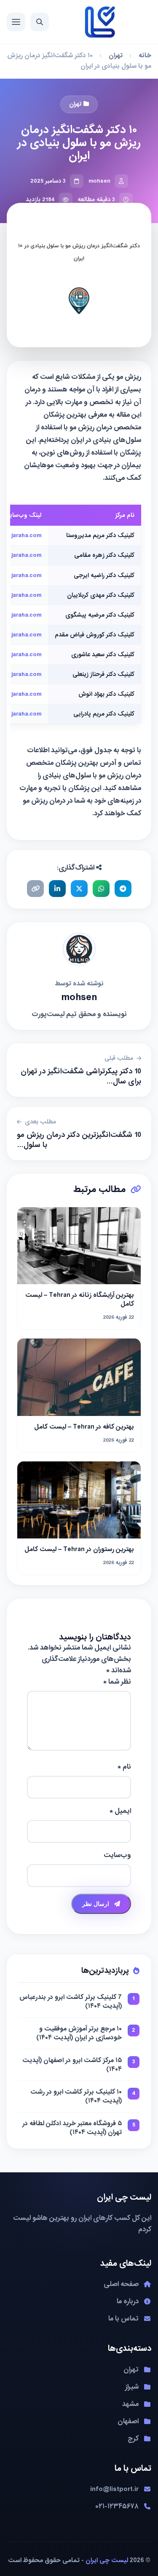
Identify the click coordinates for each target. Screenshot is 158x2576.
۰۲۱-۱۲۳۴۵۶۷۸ (117, 2506)
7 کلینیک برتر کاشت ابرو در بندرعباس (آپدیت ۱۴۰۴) (71, 2002)
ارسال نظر (96, 1904)
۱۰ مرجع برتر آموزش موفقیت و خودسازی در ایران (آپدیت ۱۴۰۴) (79, 2033)
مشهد (130, 2404)
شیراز (132, 2387)
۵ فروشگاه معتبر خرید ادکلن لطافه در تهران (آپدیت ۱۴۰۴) (72, 2128)
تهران (116, 56)
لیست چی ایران (107, 2560)
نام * (124, 1767)
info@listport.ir (114, 2489)
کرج (133, 2439)
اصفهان (128, 2421)
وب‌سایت (117, 1855)
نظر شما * (117, 1682)
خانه (145, 56)
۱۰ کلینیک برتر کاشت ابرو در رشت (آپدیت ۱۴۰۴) (76, 2097)
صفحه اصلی (121, 2284)
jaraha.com (26, 535)
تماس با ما (123, 2319)
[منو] (16, 22)
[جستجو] (40, 22)
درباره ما (128, 2301)
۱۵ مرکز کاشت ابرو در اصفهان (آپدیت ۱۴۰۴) (72, 2065)
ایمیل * (120, 1811)
